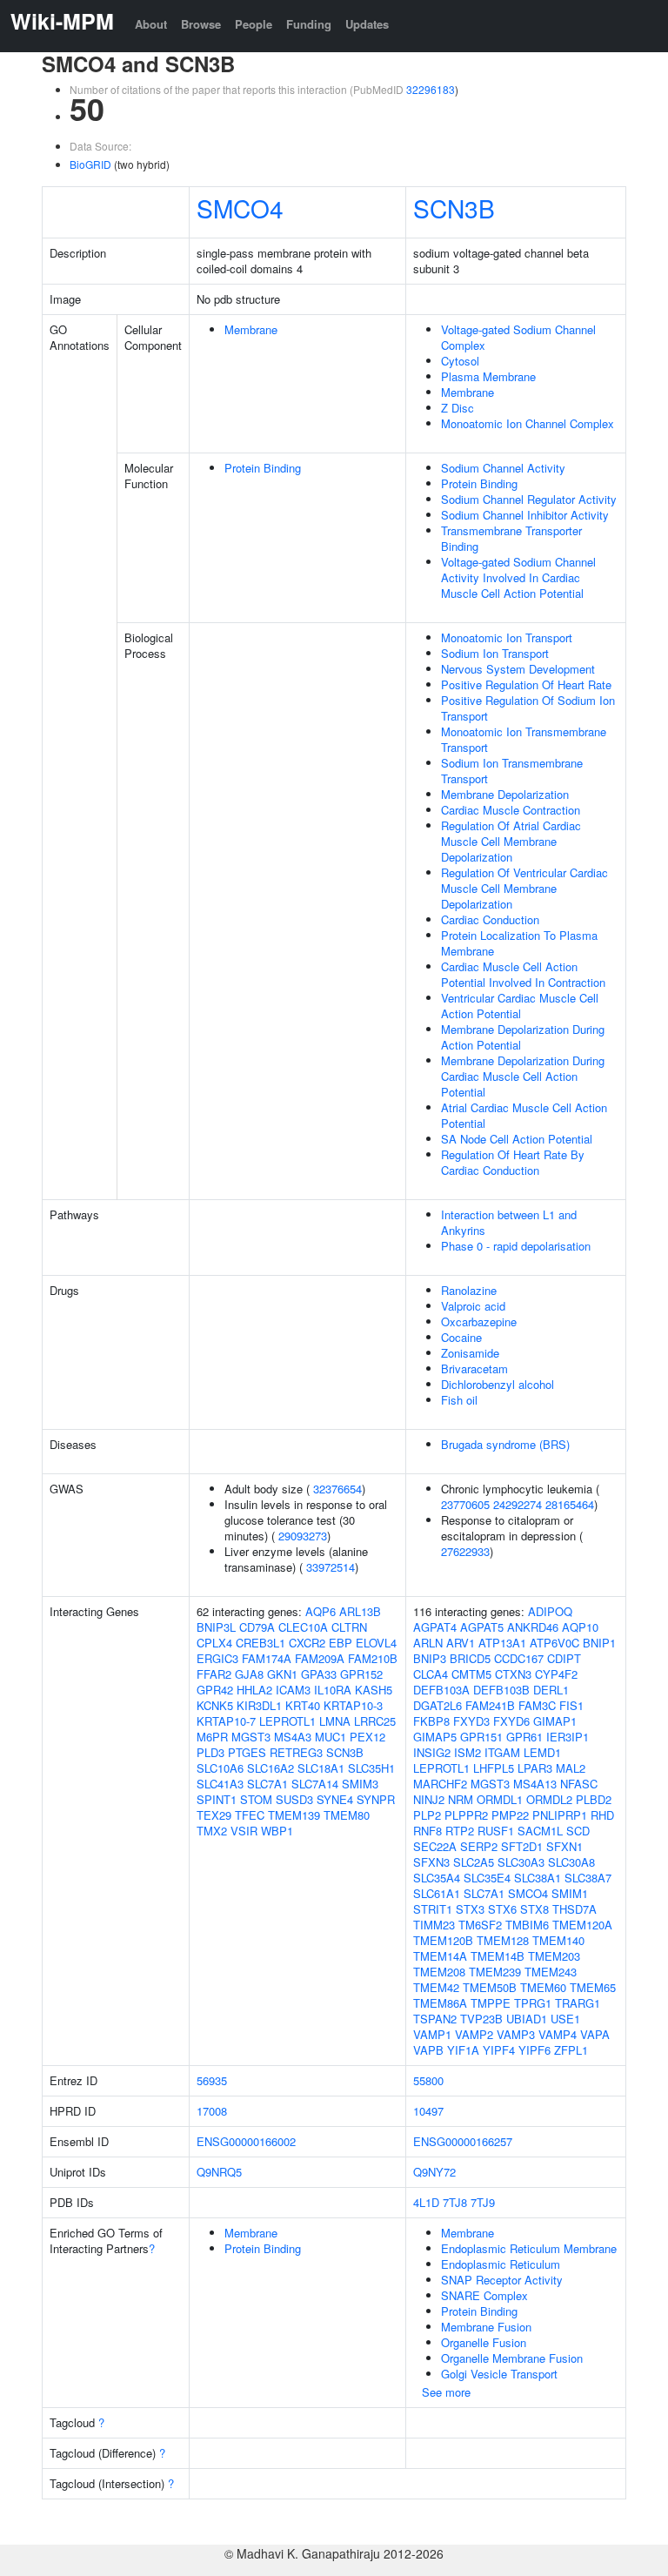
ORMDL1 (500, 1799)
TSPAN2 (435, 2019)
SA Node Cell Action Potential (517, 1139)
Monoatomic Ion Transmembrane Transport (524, 739)
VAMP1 (432, 2034)
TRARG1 (578, 2003)
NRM (461, 1799)
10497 (428, 2111)
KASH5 (374, 1690)
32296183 (431, 89)
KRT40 (303, 1705)
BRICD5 (470, 1658)
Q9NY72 (434, 2172)
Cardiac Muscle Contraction (511, 810)
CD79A (257, 1627)
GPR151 (481, 1737)
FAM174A (267, 1658)
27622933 (465, 1551)
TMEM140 (558, 1940)
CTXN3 (513, 1674)
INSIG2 (432, 1752)
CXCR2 (307, 1643)
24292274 (518, 1504)
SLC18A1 (321, 1768)
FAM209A (320, 1658)
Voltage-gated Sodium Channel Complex (518, 337)
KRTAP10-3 (353, 1705)
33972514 (331, 1567)
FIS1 (571, 1705)
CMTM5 (471, 1674)
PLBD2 (594, 1799)
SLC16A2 (271, 1768)
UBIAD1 (527, 2019)
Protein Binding (263, 468)
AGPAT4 (435, 1627)
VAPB (428, 2050)
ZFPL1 (571, 2050)
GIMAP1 (555, 1721)
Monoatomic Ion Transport (507, 637)
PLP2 (427, 1815)
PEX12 (367, 1737)
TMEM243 (551, 1972)
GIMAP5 (435, 1737)
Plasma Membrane (488, 376)
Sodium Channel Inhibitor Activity (525, 515)
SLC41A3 (220, 1784)
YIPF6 (534, 2050)
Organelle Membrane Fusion (512, 2358)
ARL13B (360, 1611)
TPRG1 (533, 2003)
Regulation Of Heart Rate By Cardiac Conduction (513, 1162)
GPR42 (215, 1690)
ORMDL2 (549, 1799)
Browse (201, 24)
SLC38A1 (538, 1878)
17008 (212, 2111)
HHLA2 (254, 1690)
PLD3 (210, 1752)
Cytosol (460, 361)
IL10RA (333, 1690)
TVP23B (481, 2019)
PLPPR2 (466, 1815)
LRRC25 (375, 1721)
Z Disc (458, 408)
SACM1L (540, 1831)
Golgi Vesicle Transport (499, 2374)
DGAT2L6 (438, 1705)
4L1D (426, 2202)
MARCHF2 (440, 1784)
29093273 (303, 1536)
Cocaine (461, 1337)
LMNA (335, 1721)
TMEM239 (495, 1972)
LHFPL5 (494, 1768)
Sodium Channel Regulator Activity (529, 499)
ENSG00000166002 (246, 2141)
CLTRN (349, 1627)
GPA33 (319, 1674)
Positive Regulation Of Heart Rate (526, 684)
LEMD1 (542, 1752)
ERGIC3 (217, 1658)
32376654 (337, 1489)
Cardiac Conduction (490, 919)
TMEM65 (593, 1987)
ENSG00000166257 (463, 2141)
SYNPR (376, 1799)
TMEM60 (543, 1987)
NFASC (579, 1784)
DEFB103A (441, 1690)
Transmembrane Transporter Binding (511, 538)
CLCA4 (431, 1674)
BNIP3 (430, 1658)
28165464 (570, 1504)
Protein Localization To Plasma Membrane (519, 943)
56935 (212, 2080)
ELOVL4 (376, 1643)
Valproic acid (473, 1306)
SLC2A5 (474, 1862)
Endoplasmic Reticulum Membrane (529, 2248)
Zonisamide (470, 1353)
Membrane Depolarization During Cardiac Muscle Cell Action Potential (523, 1076)
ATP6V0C (554, 1643)
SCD (578, 1831)
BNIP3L (216, 1627)
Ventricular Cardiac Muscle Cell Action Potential (520, 1006)
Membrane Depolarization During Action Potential (523, 1037)
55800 (428, 2080)
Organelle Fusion (484, 2342)
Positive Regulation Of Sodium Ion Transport (528, 708)
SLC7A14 (315, 1784)
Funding (309, 24)
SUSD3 (294, 1799)
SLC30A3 (521, 1862)
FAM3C (537, 1705)
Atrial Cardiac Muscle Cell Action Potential (524, 1115)
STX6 (502, 1909)
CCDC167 (519, 1658)
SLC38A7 (588, 1878)
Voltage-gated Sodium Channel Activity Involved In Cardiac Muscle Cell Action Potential (518, 577)
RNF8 (428, 1831)
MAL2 (571, 1768)
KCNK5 (215, 1705)
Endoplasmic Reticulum (501, 2264)
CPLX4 (214, 1643)
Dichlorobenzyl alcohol (498, 1384)
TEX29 (214, 1815)
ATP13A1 (502, 1643)
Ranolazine (469, 1290)
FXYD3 (471, 1721)
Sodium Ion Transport (495, 653)
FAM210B (373, 1658)
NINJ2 (429, 1799)
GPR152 (361, 1674)
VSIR (244, 1831)
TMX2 (212, 1831)
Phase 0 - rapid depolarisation (516, 1246)
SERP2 (479, 1846)
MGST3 (251, 1737)
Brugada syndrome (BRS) (505, 1444)
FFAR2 (214, 1674)
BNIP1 (599, 1643)
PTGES (247, 1752)
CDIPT (564, 1658)
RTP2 (460, 1831)
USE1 (565, 2019)
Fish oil (459, 1400)
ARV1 (461, 1643)
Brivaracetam (474, 1368)
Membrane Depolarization (505, 794)
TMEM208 (439, 1972)
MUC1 (331, 1737)
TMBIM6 (527, 1925)
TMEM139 (294, 1815)
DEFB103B (501, 1690)
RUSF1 (496, 1831)
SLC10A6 (220, 1768)
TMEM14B (498, 1956)
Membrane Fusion (486, 2327)
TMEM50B (490, 1987)
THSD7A (574, 1909)
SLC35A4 (437, 1878)
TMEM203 (554, 1956)
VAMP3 (516, 2034)
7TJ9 (483, 2202)
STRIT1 (433, 1909)
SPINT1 (217, 1799)
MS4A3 (293, 1737)
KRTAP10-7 (226, 1721)
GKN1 (282, 1674)
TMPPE (491, 2003)
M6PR (212, 1737)
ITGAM (502, 1752)
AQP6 (321, 1611)
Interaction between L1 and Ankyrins (509, 1222)
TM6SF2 (480, 1925)
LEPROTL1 (287, 1721)
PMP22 (510, 1815)
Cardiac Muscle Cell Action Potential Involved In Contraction (523, 974)
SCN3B (454, 208)
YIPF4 (499, 2050)
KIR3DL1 (259, 1705)
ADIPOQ (550, 1611)
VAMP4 (558, 2034)
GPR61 (524, 1737)
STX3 (470, 1909)
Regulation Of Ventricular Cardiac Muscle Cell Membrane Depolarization (524, 888)
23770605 (465, 1504)
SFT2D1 (522, 1846)
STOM (256, 1799)
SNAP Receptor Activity (502, 2280)
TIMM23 (434, 1925)
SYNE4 (335, 1799)
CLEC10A (303, 1627)
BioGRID (90, 164)
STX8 (534, 1909)
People (254, 24)
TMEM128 (503, 1940)
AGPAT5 (482, 1627)
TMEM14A (440, 1956)
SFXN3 (431, 1862)
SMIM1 (570, 1893)
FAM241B (490, 1705)
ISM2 (468, 1752)
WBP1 (277, 1831)
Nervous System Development (518, 669)
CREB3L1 (261, 1643)
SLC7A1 (267, 1784)
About (151, 24)
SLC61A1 (437, 1893)
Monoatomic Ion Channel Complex (528, 423)
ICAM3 (293, 1690)
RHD (602, 1815)
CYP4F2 (556, 1674)
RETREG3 (296, 1752)
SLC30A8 (571, 1862)
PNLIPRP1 (560, 1815)
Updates (367, 24)
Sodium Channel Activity (503, 468)
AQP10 (580, 1627)
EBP (341, 1643)
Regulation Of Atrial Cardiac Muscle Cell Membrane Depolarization (511, 841)
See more (446, 2392)
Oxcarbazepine (479, 1322)
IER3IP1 (568, 1737)
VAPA (595, 2034)
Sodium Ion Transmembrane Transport (512, 771)
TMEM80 (347, 1815)
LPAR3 (535, 1768)
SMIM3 (360, 1784)
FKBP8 (431, 1721)
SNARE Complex (484, 2295)
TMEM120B (443, 1940)
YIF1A (463, 2050)
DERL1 (551, 1690)
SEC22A (435, 1846)
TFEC (250, 1815)
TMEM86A (440, 2003)
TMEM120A (582, 1925)
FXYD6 (511, 1721)
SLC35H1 (371, 1768)
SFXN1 (564, 1846)
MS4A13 (535, 1784)
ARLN (428, 1643)
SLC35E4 (487, 1878)
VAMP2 (474, 2034)
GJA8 (249, 1674)
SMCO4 (240, 208)
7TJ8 (455, 2202)
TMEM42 (436, 1987)
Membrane (251, 329)
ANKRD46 (533, 1627)
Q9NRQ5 (219, 2172)
